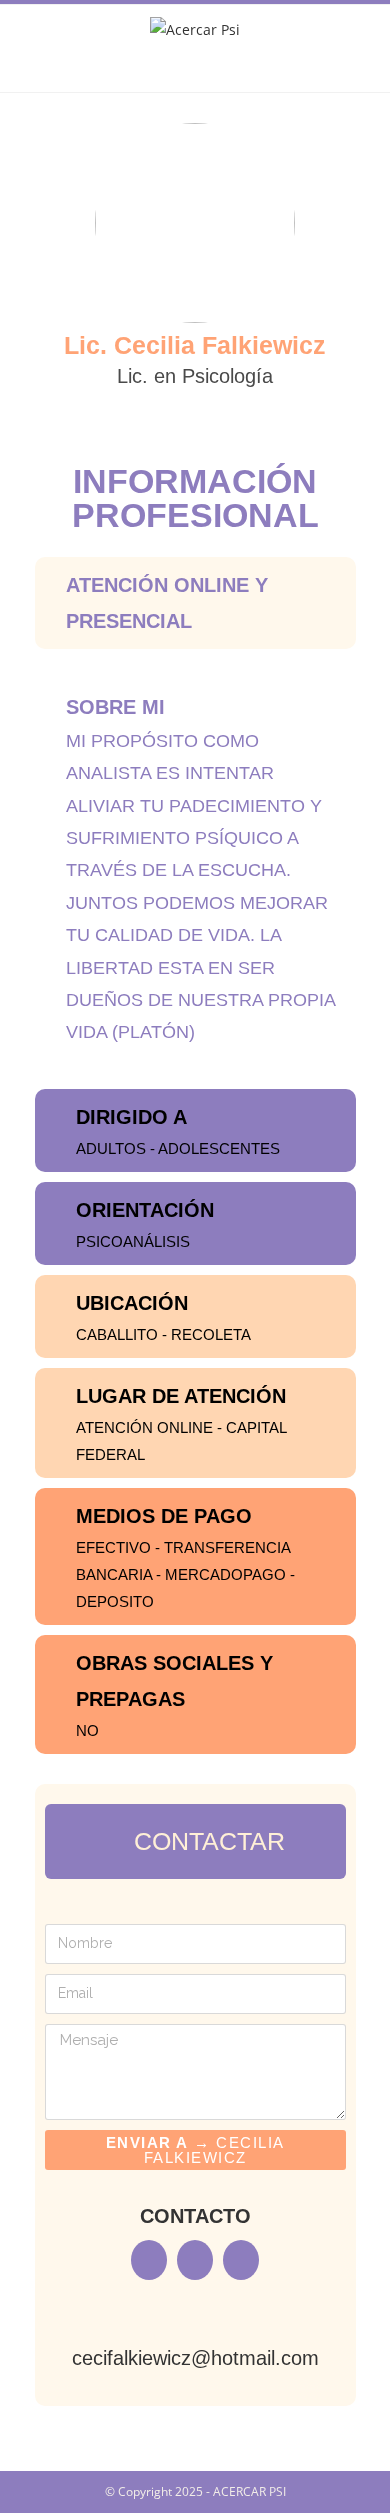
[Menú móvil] (195, 72)
